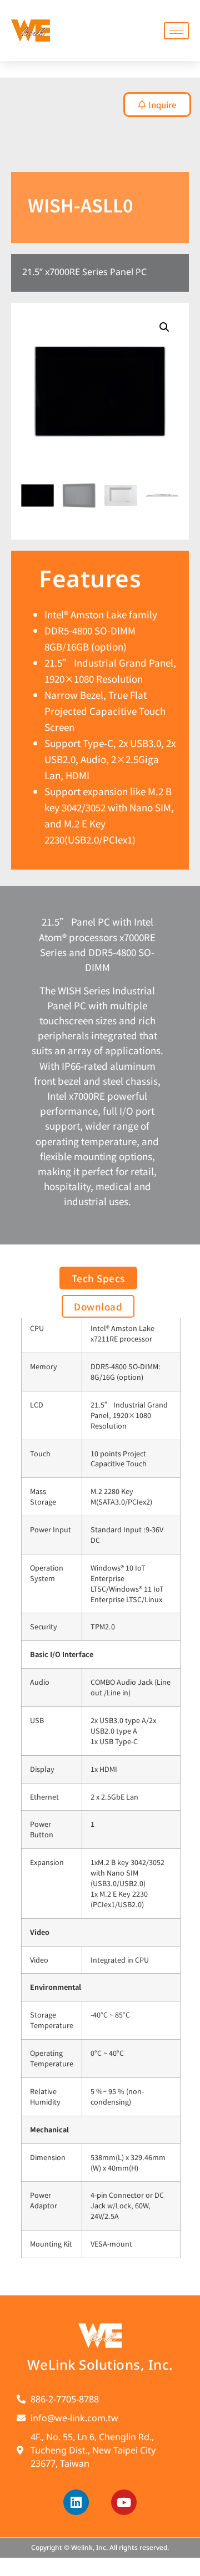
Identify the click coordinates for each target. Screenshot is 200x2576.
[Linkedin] (76, 2502)
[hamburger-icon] (176, 31)
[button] (164, 327)
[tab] (6, 147)
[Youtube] (124, 2502)
